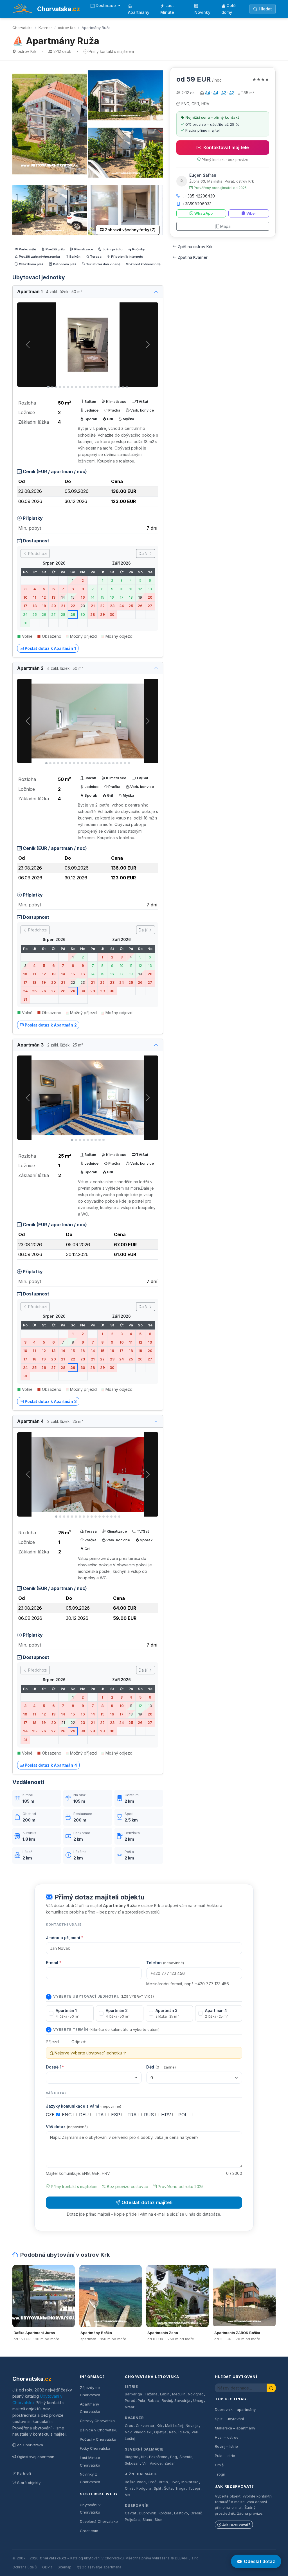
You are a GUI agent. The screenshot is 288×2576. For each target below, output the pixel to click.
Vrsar (130, 2407)
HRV (167, 2115)
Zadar (170, 2463)
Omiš (129, 2488)
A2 (224, 93)
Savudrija (182, 2401)
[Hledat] (271, 2388)
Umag (198, 2401)
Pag (174, 2457)
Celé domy (229, 9)
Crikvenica (145, 2426)
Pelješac (132, 2520)
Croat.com (89, 2531)
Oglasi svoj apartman (36, 2457)
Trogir (180, 2488)
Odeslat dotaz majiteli (147, 2202)
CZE (51, 2115)
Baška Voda (135, 2482)
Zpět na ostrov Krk (195, 247)
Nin (144, 2457)
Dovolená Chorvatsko (99, 2521)
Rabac (153, 2401)
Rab (172, 2432)
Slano (147, 2520)
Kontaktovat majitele (226, 147)
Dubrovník (137, 2506)
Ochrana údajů (24, 2567)
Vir (145, 2463)
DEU (85, 2115)
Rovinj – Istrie (226, 2446)
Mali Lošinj (174, 2426)
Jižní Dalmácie (141, 2474)
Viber (251, 213)
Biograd (132, 2457)
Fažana (151, 2394)
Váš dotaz (67, 2127)
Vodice (156, 2463)
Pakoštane (158, 2457)
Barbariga (133, 2394)
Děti (161, 2067)
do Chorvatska (30, 2445)
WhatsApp (203, 213)
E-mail (54, 1963)
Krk (159, 2426)
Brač (152, 2482)
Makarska (190, 2482)
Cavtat (130, 2513)
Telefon (165, 1963)
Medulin (179, 2394)
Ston (158, 2520)
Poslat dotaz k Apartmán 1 (50, 648)
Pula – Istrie (225, 2456)
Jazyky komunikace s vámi (84, 2106)
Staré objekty (29, 2483)
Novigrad (196, 2394)
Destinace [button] (106, 5)
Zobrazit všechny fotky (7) (130, 230)
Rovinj (167, 2401)
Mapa (225, 226)
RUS (150, 2115)
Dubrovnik (148, 2513)
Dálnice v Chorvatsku (99, 2430)
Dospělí (55, 2067)
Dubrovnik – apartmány (235, 2409)
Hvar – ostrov (227, 2437)
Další (144, 553)
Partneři (24, 2473)
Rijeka (184, 2432)
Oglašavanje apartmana (101, 2567)
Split (157, 2488)
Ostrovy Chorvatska (97, 2421)
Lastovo (181, 2513)
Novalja (192, 2426)
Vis (128, 2495)
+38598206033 (197, 204)
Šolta (168, 2488)
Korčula (165, 2513)
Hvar (175, 2482)
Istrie (131, 2387)
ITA (101, 2115)
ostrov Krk (67, 28)
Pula (141, 2401)
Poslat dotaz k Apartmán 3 (51, 1401)
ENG (67, 2115)
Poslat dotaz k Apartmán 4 (51, 1765)
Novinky (202, 12)
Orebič (196, 2513)
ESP (116, 2115)
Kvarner (45, 28)
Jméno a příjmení (65, 1938)
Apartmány (139, 12)
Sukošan (132, 2463)
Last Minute (167, 9)
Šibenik (186, 2457)
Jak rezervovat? (236, 2525)
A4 (208, 93)
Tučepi (194, 2488)
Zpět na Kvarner (193, 257)
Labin (165, 2394)
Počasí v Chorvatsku (98, 2439)
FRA (133, 2115)
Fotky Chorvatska (95, 2448)
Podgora (144, 2488)
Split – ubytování (229, 2419)
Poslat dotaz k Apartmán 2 (51, 1025)
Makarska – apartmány (235, 2428)
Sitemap (65, 2567)
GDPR (47, 2567)
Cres (129, 2426)
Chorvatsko (22, 28)
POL (184, 2115)
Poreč (130, 2401)
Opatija (160, 2432)
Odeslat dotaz (259, 2561)
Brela (163, 2482)
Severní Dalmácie (144, 2449)
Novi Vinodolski (138, 2432)
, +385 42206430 (199, 196)
